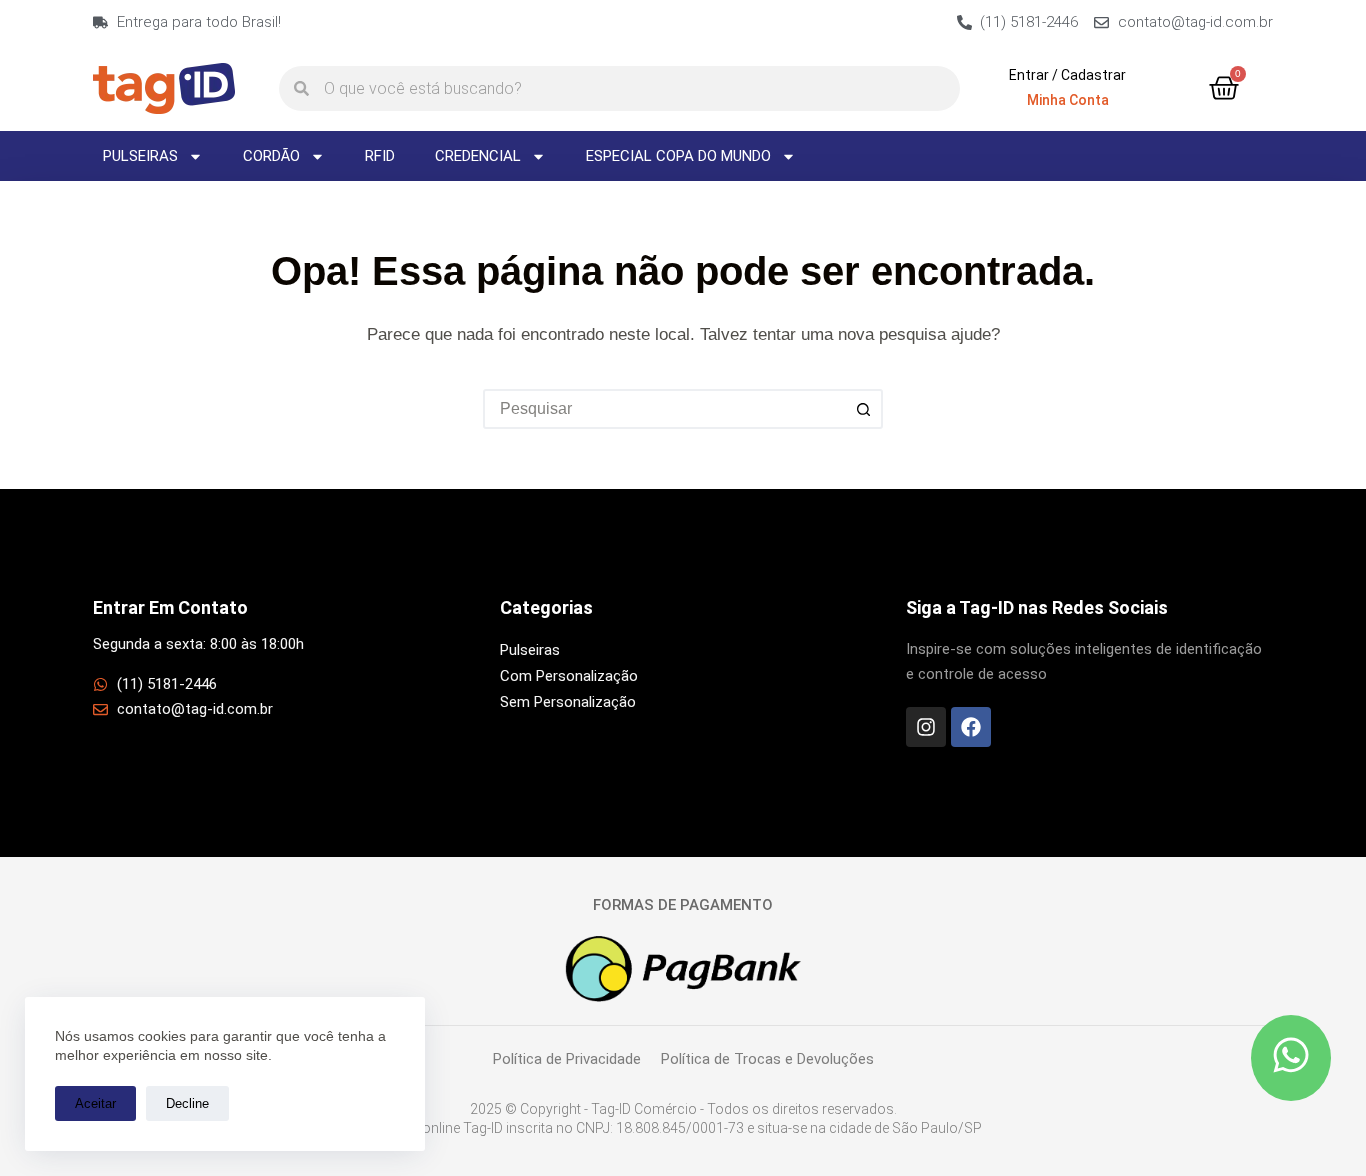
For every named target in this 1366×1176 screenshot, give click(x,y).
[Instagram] (926, 727)
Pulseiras (140, 156)
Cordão (271, 156)
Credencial (478, 156)
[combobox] (665, 409)
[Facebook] (971, 727)
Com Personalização (569, 676)
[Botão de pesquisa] (863, 409)
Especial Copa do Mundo (678, 156)
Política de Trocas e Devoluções (767, 1059)
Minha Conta (1068, 100)
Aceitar (95, 1103)
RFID (380, 156)
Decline (187, 1103)
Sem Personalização (568, 702)
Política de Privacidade (567, 1059)
